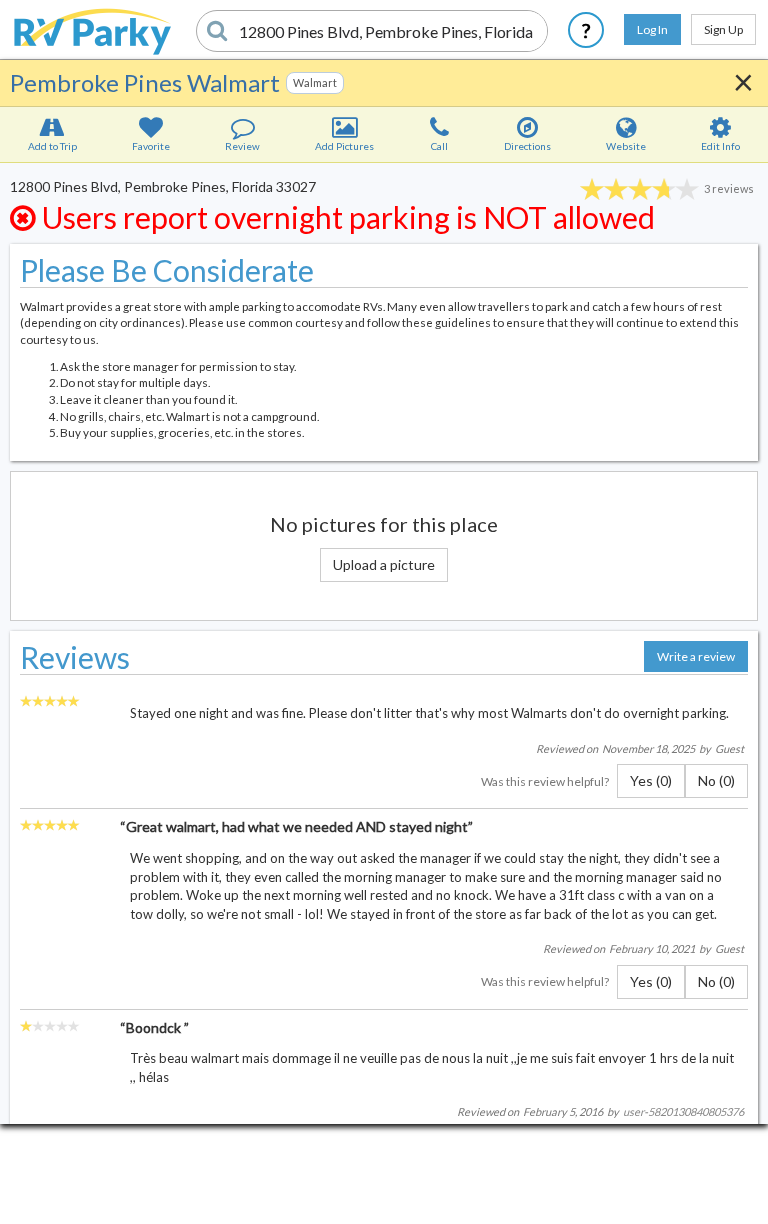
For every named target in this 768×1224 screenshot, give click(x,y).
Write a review (696, 656)
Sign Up (723, 29)
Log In (652, 29)
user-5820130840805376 (683, 1111)
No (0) (716, 780)
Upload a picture (384, 564)
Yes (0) (651, 780)
